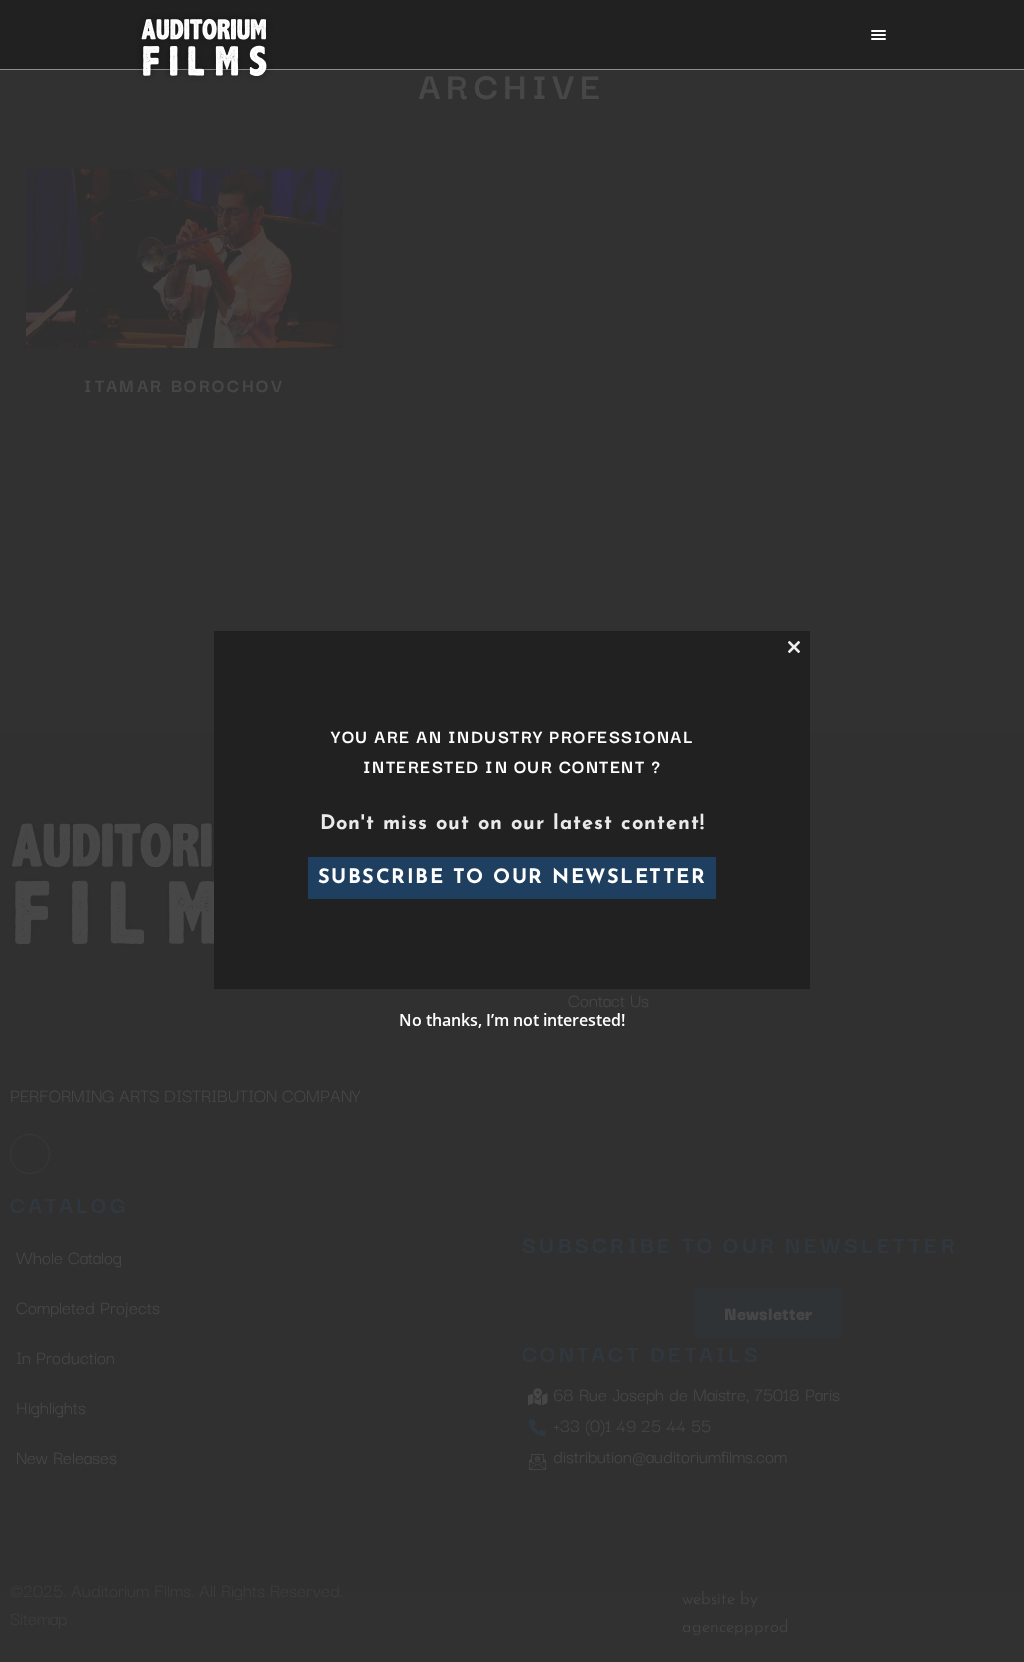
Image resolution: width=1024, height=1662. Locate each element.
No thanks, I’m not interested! (512, 1020)
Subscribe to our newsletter (512, 878)
